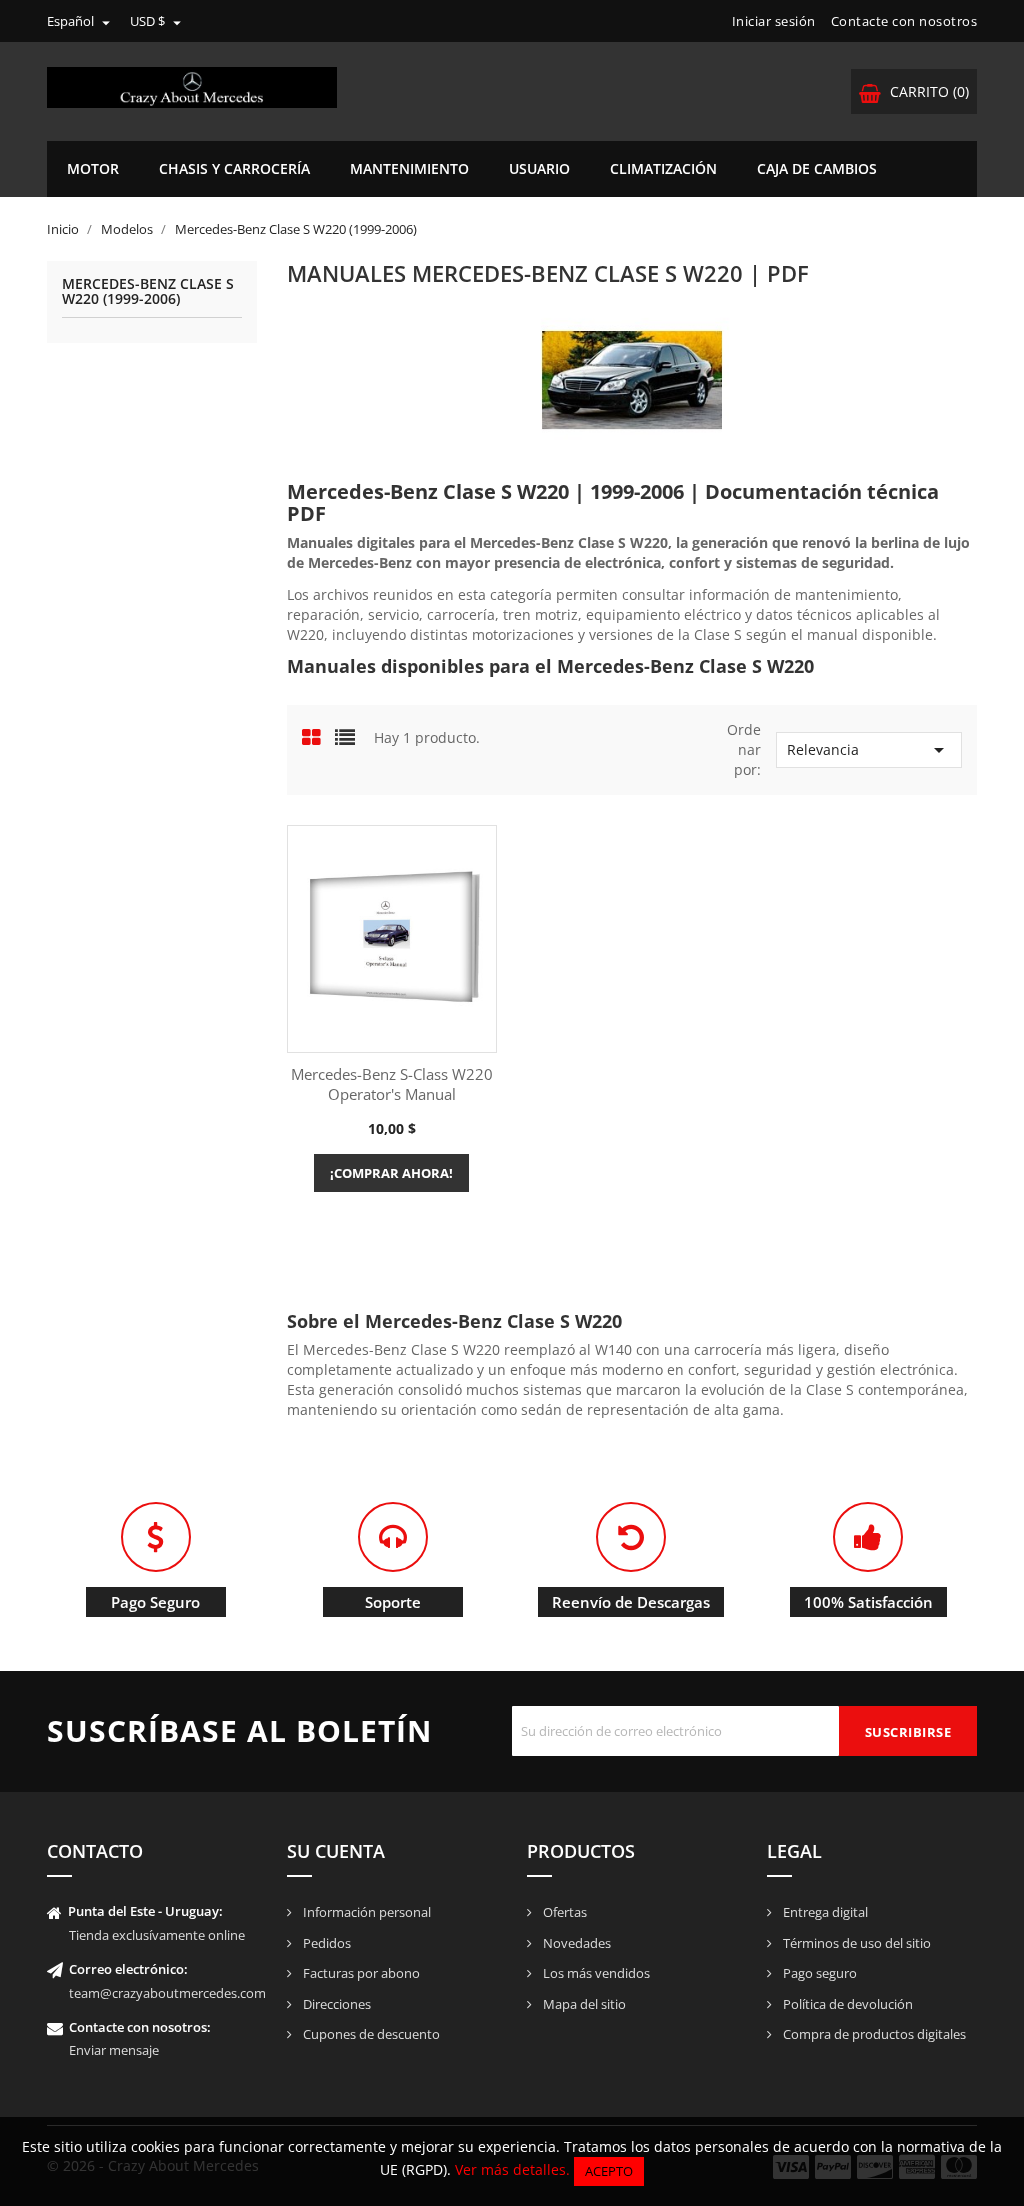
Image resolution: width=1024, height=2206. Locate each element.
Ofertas (563, 1912)
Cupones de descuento (370, 2034)
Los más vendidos (595, 1973)
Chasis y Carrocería (234, 168)
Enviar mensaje (114, 2050)
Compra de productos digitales (873, 2034)
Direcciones (335, 2004)
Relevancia (869, 750)
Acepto (609, 2171)
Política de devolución (846, 2004)
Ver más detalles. (512, 2169)
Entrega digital (824, 1912)
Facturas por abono (360, 1973)
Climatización (663, 168)
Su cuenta (336, 1851)
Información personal (365, 1912)
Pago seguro (818, 1973)
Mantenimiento (409, 168)
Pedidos (325, 1943)
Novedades (575, 1943)
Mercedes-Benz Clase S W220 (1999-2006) (148, 292)
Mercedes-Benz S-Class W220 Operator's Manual (392, 1084)
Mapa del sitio (583, 2004)
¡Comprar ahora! (391, 1173)
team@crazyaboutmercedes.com (167, 1993)
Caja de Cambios (817, 168)
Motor (93, 168)
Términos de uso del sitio (855, 1943)
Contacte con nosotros (904, 21)
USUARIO (539, 168)
